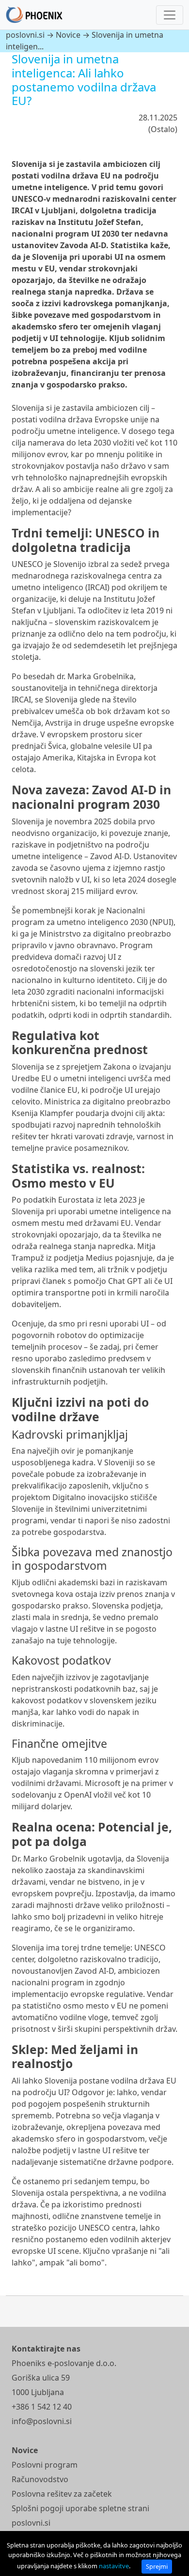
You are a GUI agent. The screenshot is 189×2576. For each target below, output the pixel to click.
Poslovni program (45, 2465)
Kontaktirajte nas (46, 2349)
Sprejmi (157, 2566)
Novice (68, 35)
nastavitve (114, 2566)
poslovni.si (25, 35)
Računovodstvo (40, 2479)
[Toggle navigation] (170, 15)
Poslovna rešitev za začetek (62, 2494)
